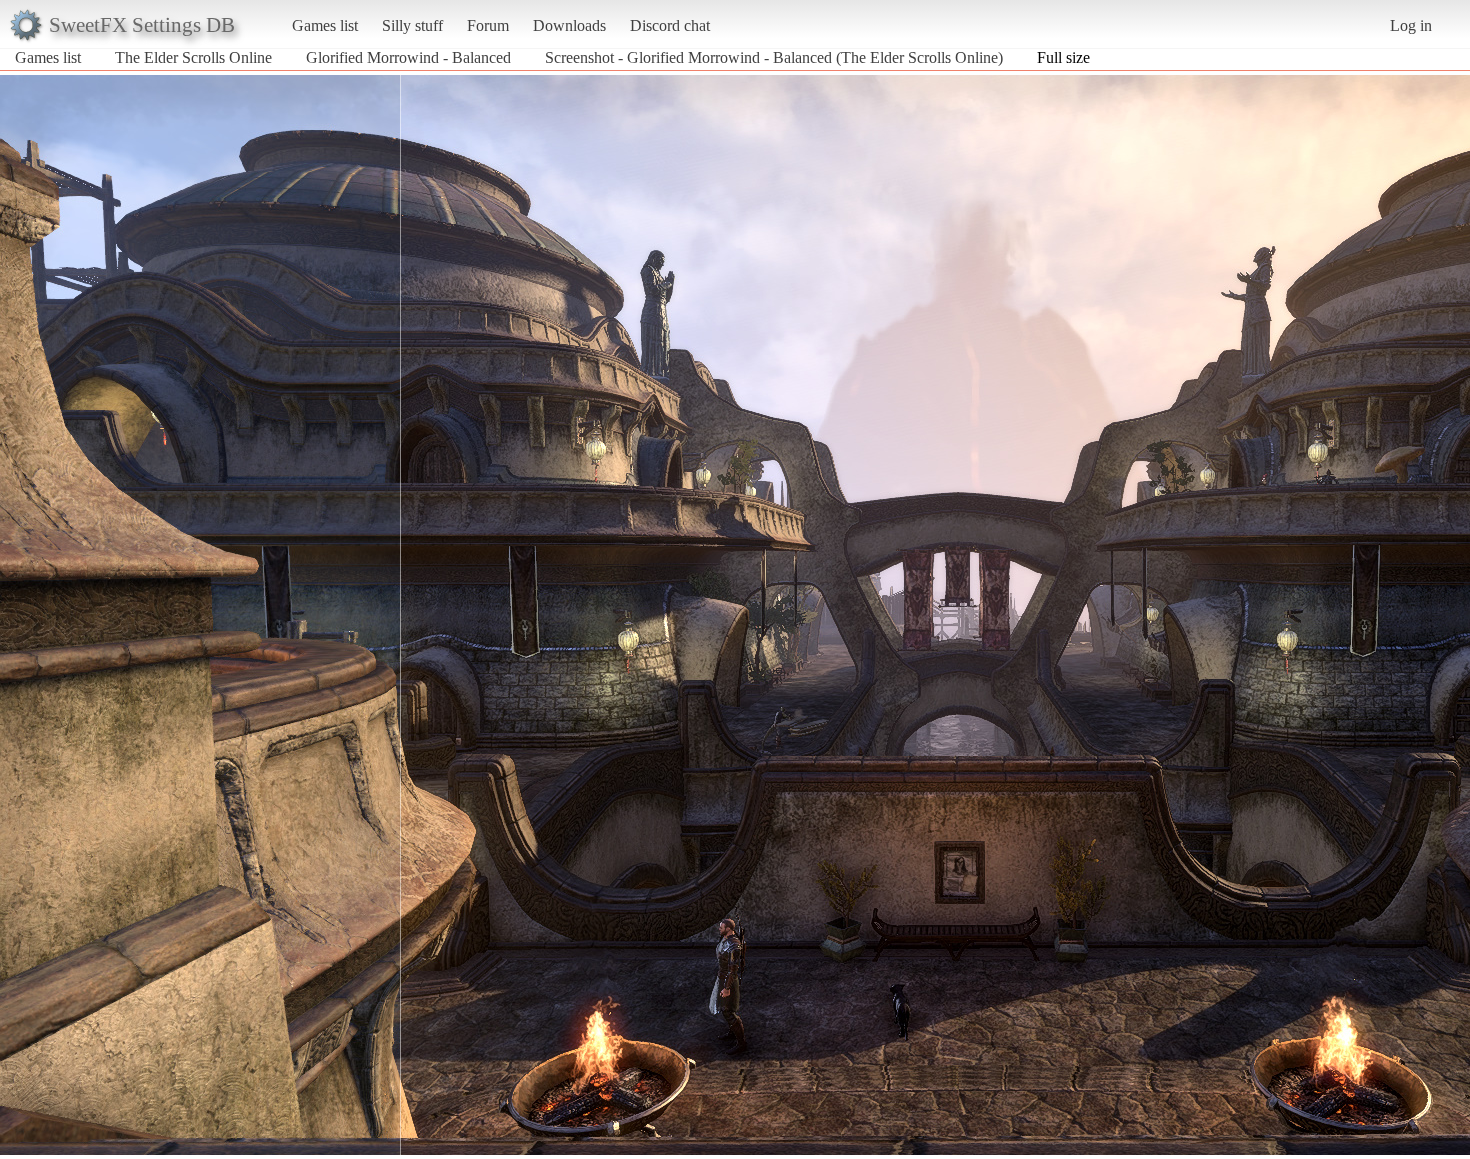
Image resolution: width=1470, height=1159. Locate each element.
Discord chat (670, 25)
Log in (1411, 25)
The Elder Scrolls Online (193, 57)
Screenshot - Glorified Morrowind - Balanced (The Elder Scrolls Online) (774, 57)
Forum (488, 25)
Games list (325, 25)
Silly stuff (412, 25)
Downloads (569, 25)
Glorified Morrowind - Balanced (408, 57)
